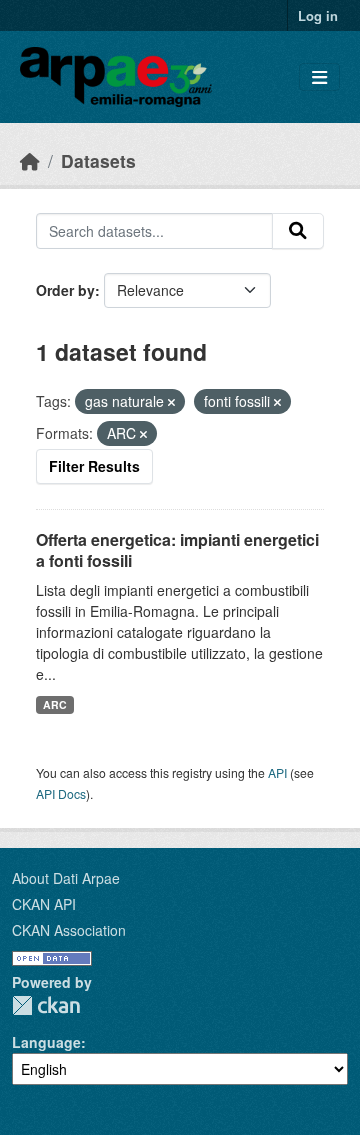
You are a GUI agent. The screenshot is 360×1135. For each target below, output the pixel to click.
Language (46, 1042)
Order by (65, 290)
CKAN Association (69, 930)
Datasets (98, 160)
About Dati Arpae (66, 878)
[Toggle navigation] (319, 77)
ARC (55, 704)
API (277, 772)
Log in (318, 15)
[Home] (30, 160)
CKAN (46, 1005)
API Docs (61, 793)
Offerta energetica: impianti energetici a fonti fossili (177, 550)
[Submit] (298, 231)
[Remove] (171, 402)
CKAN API (44, 904)
